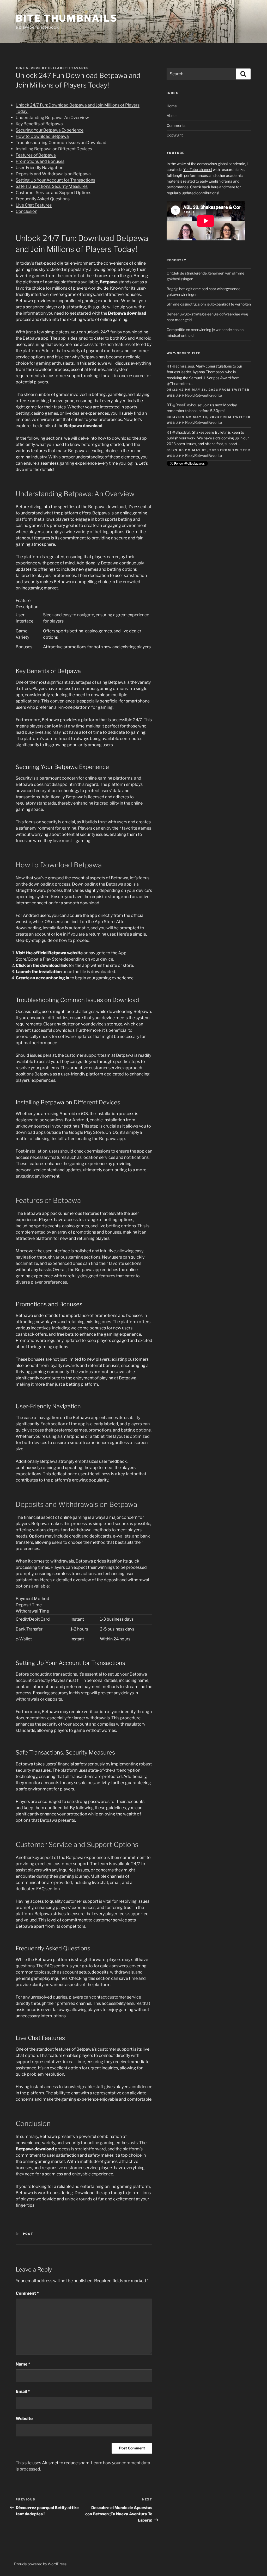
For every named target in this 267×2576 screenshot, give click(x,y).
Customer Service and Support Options (53, 193)
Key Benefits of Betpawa (39, 124)
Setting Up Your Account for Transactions (55, 180)
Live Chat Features (34, 205)
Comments (176, 125)
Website (24, 2419)
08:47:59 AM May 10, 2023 (193, 417)
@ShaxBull (181, 432)
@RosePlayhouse (187, 405)
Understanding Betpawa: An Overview (52, 118)
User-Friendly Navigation (40, 168)
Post (28, 2234)
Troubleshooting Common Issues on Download (61, 143)
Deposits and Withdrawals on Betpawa (53, 174)
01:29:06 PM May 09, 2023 (193, 450)
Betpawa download (83, 426)
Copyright (175, 135)
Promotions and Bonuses (40, 161)
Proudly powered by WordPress (40, 2564)
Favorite (215, 395)
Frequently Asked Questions (43, 199)
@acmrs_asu (183, 366)
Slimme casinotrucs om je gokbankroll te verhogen (209, 304)
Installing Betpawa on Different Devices (54, 149)
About (172, 116)
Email (23, 2391)
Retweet (201, 395)
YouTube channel (198, 169)
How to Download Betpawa (42, 136)
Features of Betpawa (36, 155)
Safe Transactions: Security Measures (52, 186)
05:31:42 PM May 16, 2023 (192, 390)
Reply (190, 395)
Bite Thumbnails (67, 18)
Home (172, 106)
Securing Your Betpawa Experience (50, 130)
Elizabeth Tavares (69, 68)
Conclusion (26, 211)
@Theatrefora (178, 384)
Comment (27, 2293)
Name (23, 2364)
